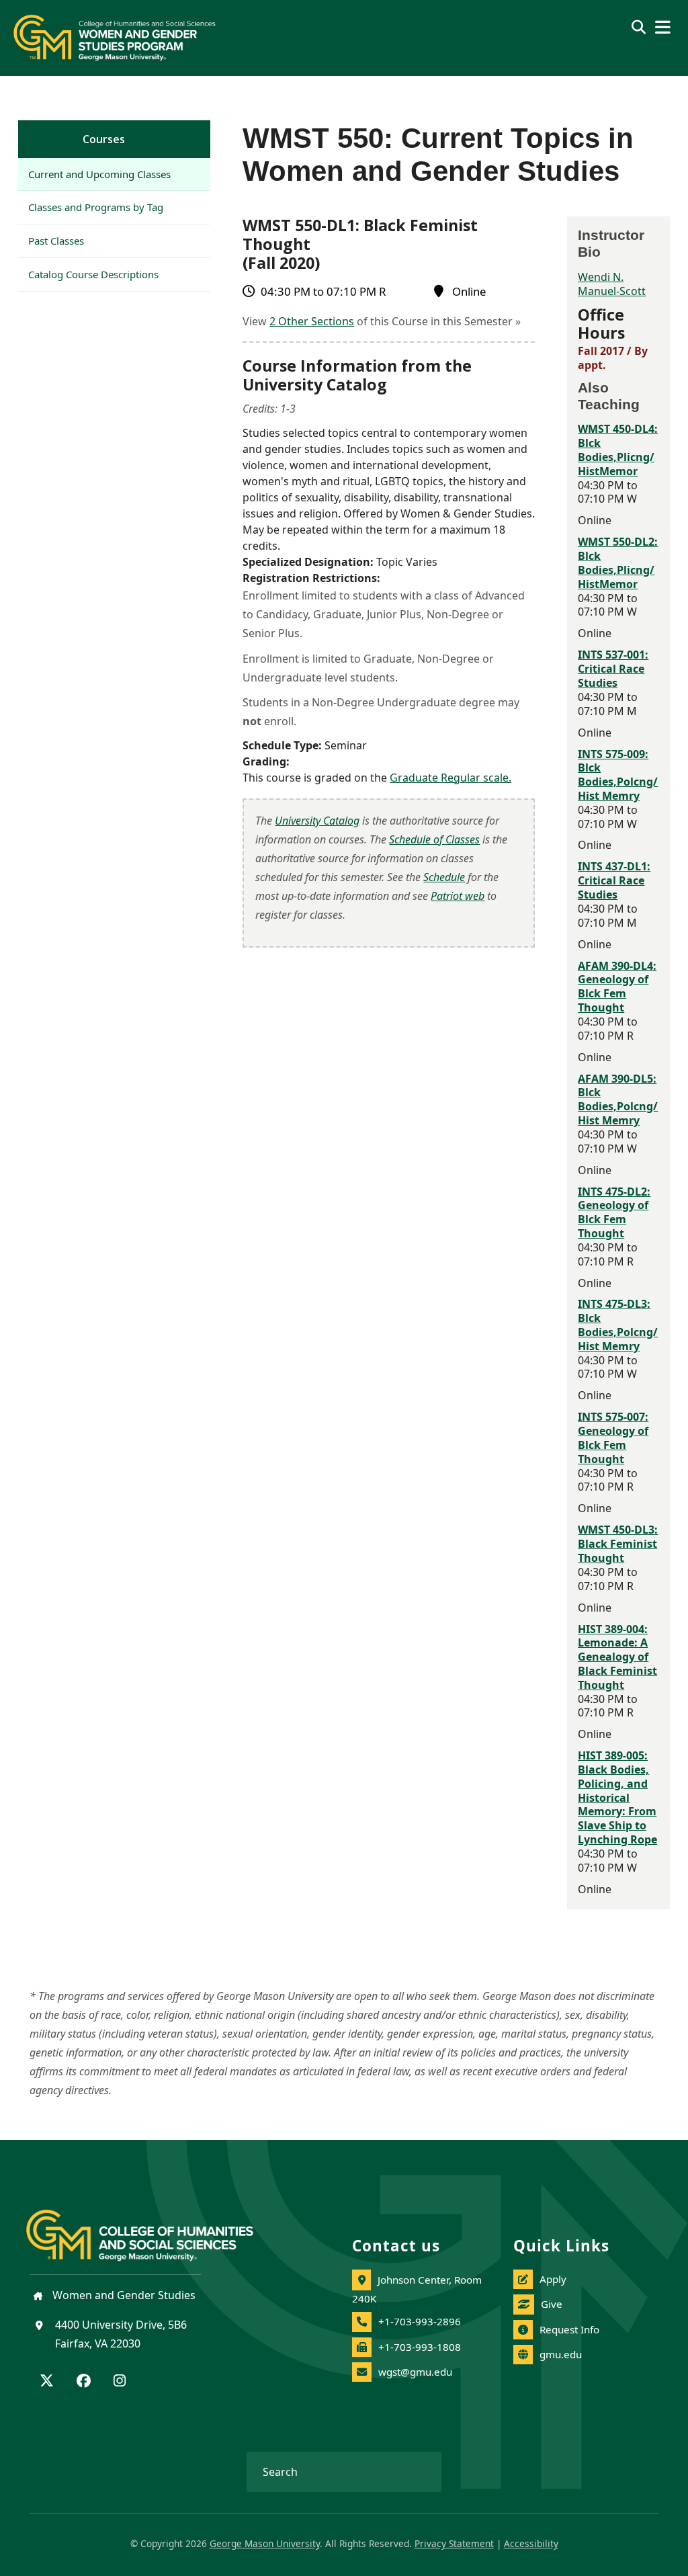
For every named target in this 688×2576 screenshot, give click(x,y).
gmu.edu (561, 2354)
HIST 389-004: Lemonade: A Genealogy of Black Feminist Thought (617, 1657)
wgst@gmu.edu (415, 2372)
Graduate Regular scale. (450, 778)
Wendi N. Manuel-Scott (612, 284)
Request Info (569, 2329)
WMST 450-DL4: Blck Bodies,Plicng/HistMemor (618, 450)
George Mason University (265, 2543)
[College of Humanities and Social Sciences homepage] (153, 2228)
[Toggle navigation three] (663, 27)
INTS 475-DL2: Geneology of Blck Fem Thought (614, 1212)
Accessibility (531, 2543)
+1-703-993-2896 (420, 2321)
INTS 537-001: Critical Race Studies (613, 669)
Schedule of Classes (434, 839)
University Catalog (317, 821)
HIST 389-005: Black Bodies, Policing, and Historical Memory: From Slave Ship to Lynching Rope (617, 1797)
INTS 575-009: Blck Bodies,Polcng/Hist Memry (618, 775)
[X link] (47, 2382)
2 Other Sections (312, 321)
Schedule (444, 877)
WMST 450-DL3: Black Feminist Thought (618, 1544)
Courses (104, 139)
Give (552, 2304)
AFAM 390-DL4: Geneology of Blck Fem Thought (617, 987)
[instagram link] (120, 2382)
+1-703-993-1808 (420, 2347)
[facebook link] (84, 2382)
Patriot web (458, 896)
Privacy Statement (454, 2543)
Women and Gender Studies (123, 2295)
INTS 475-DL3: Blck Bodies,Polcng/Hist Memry (618, 1325)
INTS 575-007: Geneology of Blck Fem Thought (613, 1438)
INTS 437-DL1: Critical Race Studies (614, 880)
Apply (553, 2279)
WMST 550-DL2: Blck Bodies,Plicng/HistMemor (618, 563)
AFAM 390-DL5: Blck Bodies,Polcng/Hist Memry (618, 1099)
